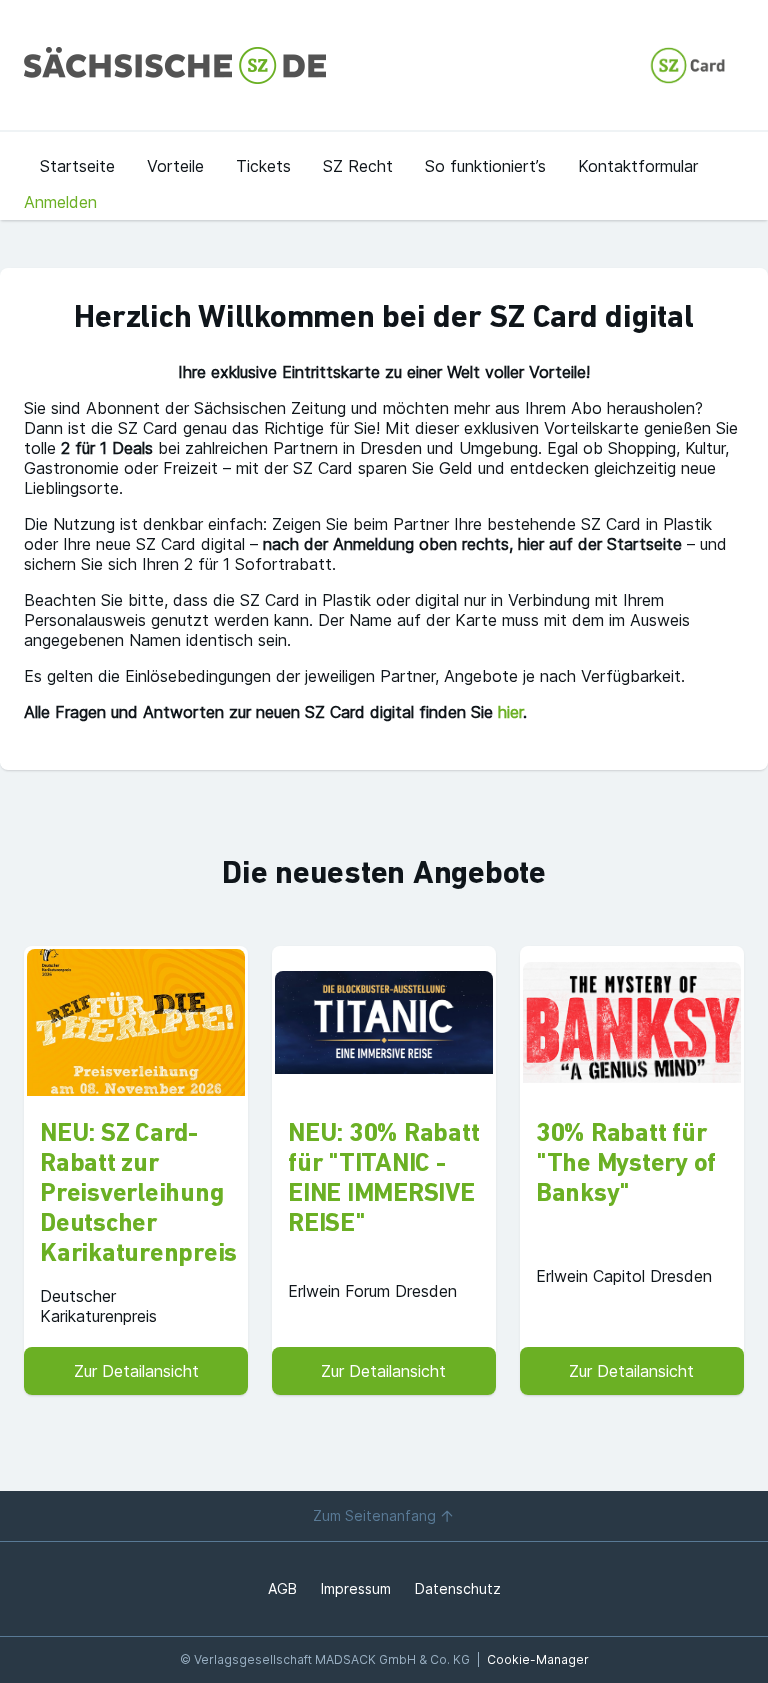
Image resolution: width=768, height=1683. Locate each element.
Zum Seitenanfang (374, 1515)
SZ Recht (358, 166)
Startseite (77, 166)
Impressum (356, 1588)
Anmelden (60, 202)
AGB (282, 1588)
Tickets (263, 166)
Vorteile (175, 166)
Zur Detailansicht (136, 1371)
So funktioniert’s (485, 166)
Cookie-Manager (538, 1659)
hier (510, 712)
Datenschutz (458, 1588)
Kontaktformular (638, 166)
